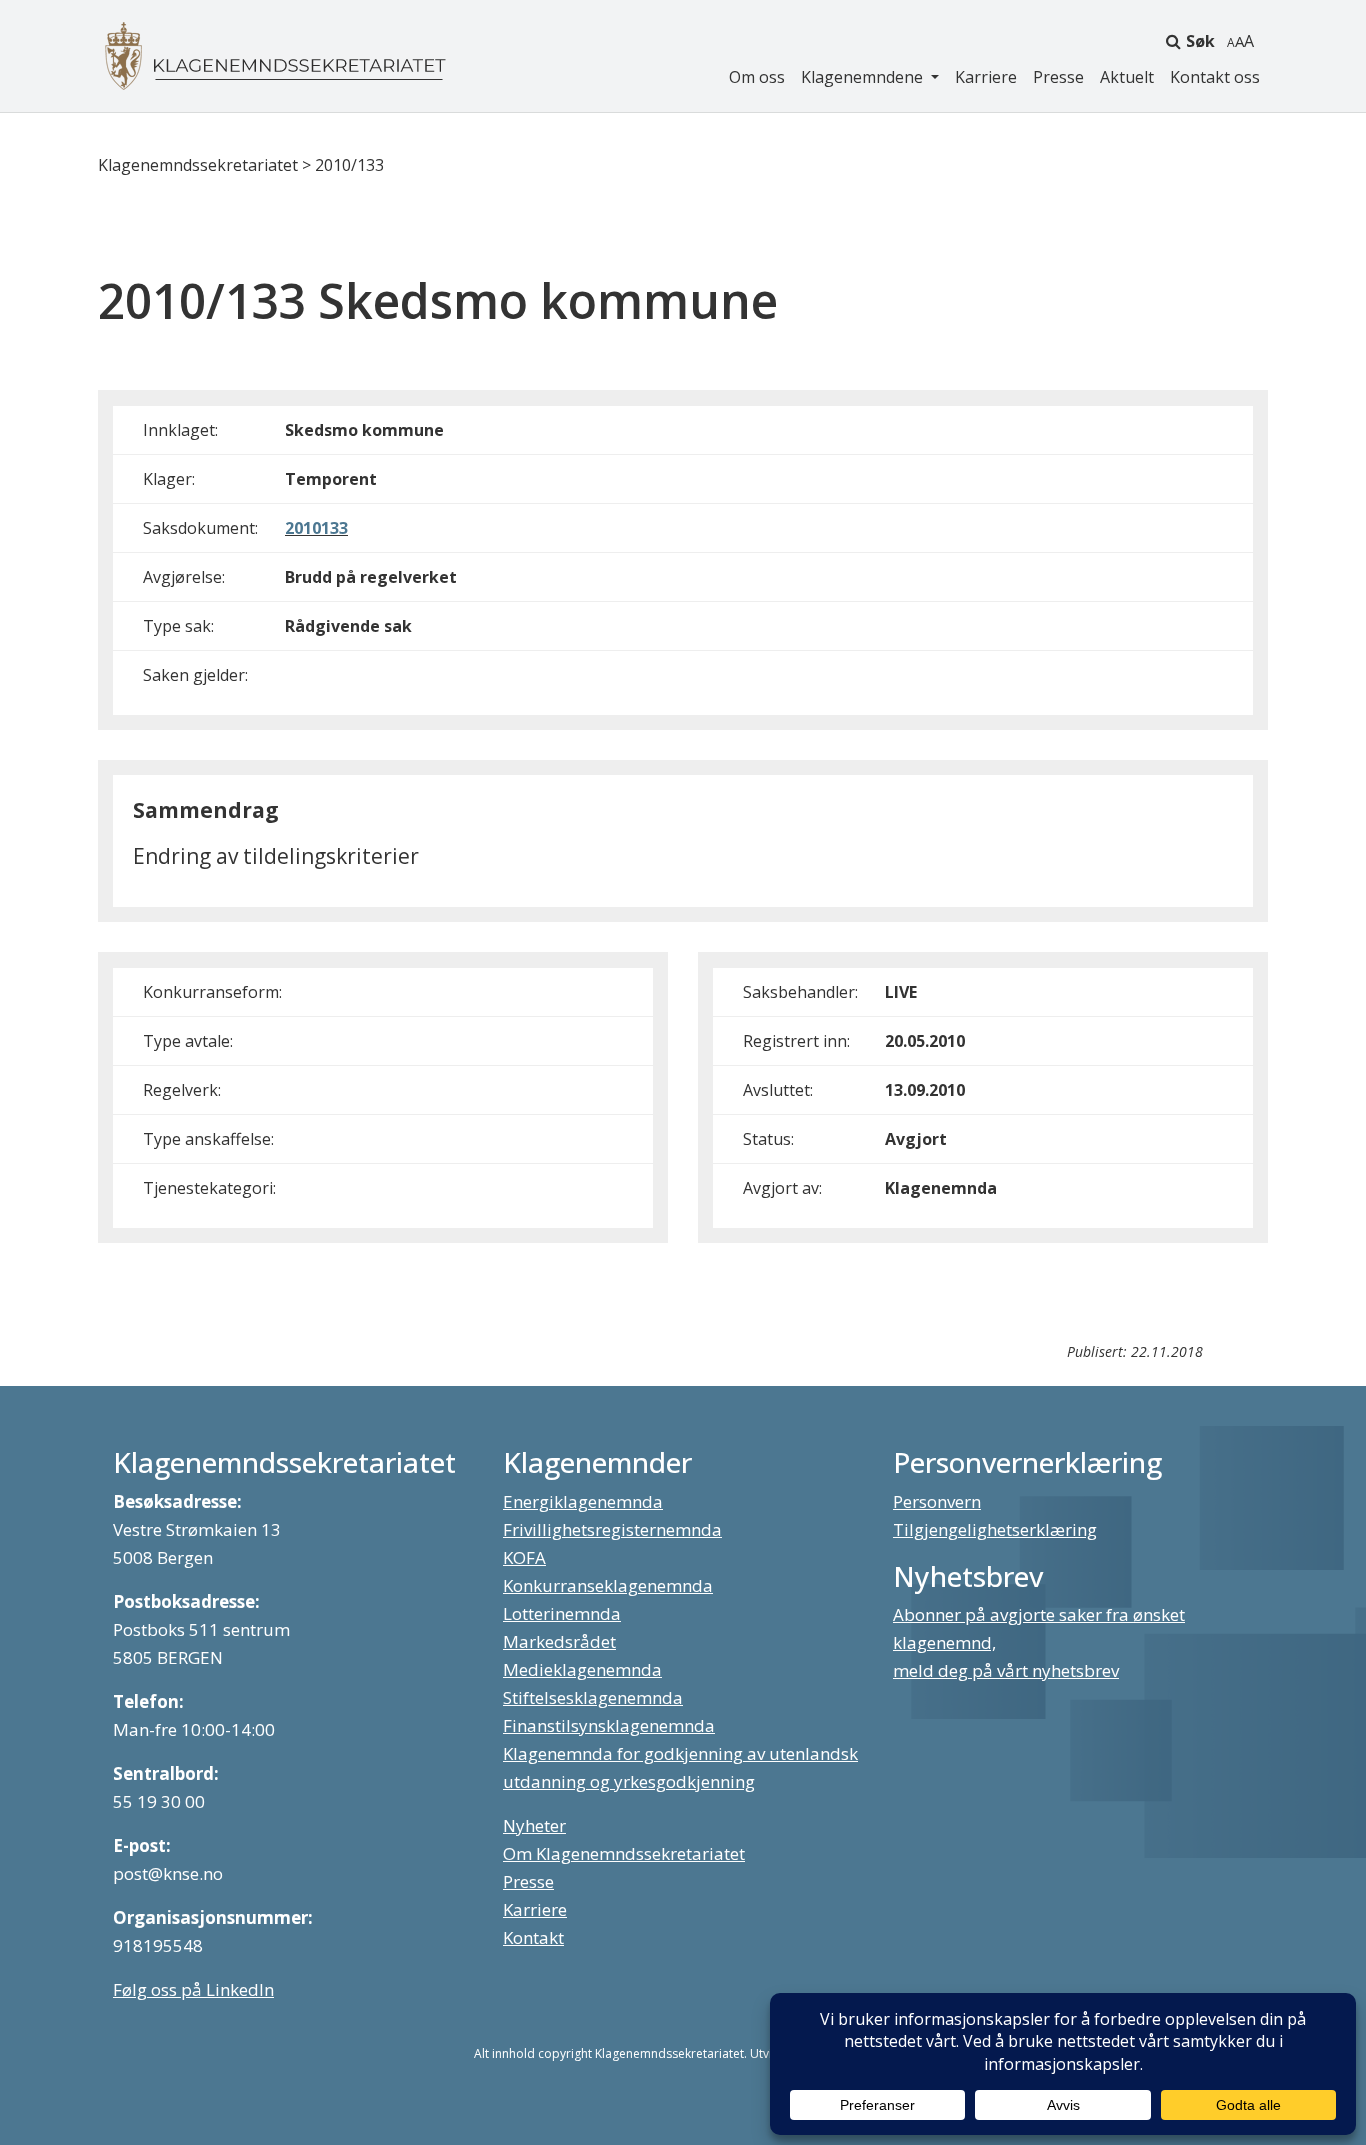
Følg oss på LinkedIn (193, 1989)
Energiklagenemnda (583, 1501)
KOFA (524, 1557)
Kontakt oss (1215, 77)
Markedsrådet (559, 1641)
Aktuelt (1127, 77)
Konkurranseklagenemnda (608, 1585)
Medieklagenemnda (582, 1669)
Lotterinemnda (562, 1613)
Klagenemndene (864, 77)
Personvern (937, 1501)
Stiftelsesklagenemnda (593, 1697)
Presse (1058, 77)
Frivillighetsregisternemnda (612, 1529)
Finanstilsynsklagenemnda (609, 1725)
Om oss (757, 77)
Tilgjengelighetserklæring (995, 1529)
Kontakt (533, 1937)
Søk (1200, 41)
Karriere (986, 77)
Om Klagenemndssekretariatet (624, 1853)
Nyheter (534, 1825)
